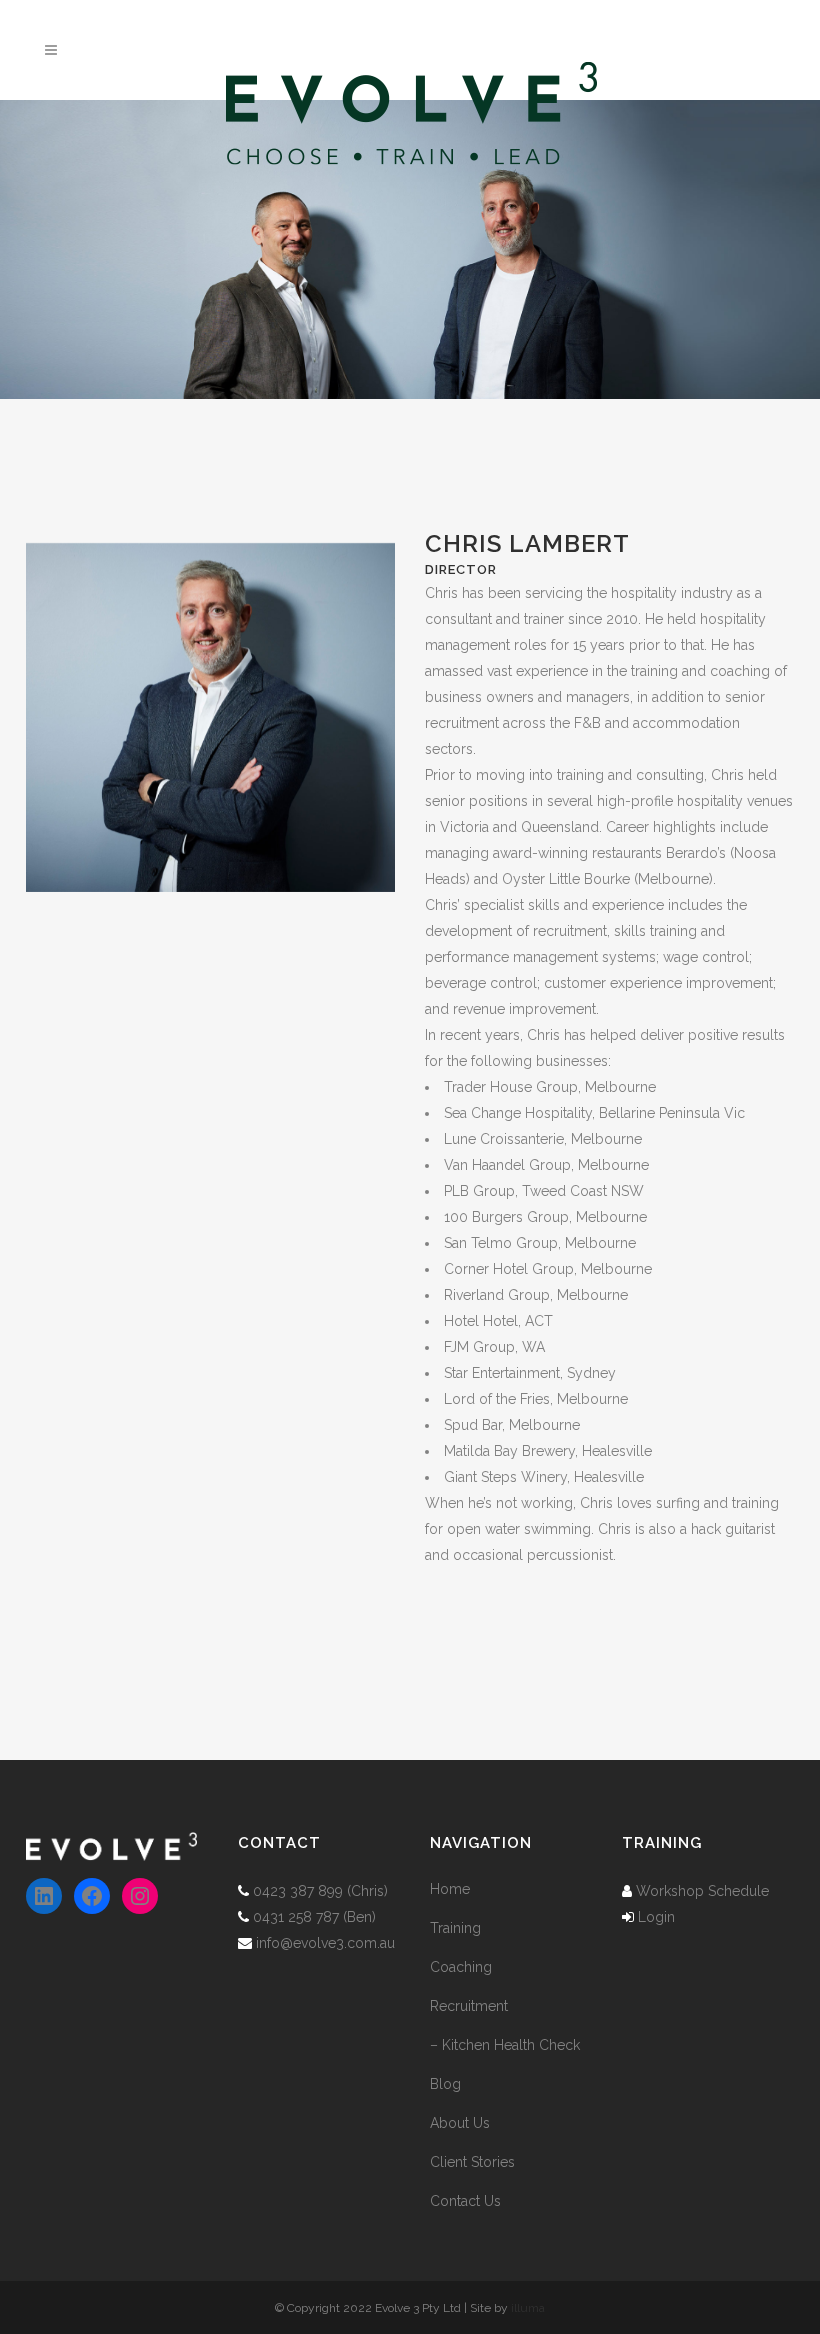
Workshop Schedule (702, 1891)
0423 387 (283, 1891)
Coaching (461, 1967)
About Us (460, 2123)
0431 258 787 (296, 1917)
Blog (445, 2084)
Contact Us (465, 2201)
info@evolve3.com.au (325, 1943)
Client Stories (472, 2162)
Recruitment (469, 2006)
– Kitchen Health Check (505, 2045)
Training (455, 1928)
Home (450, 1889)
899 (330, 1891)
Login (656, 1917)
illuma (528, 2308)
